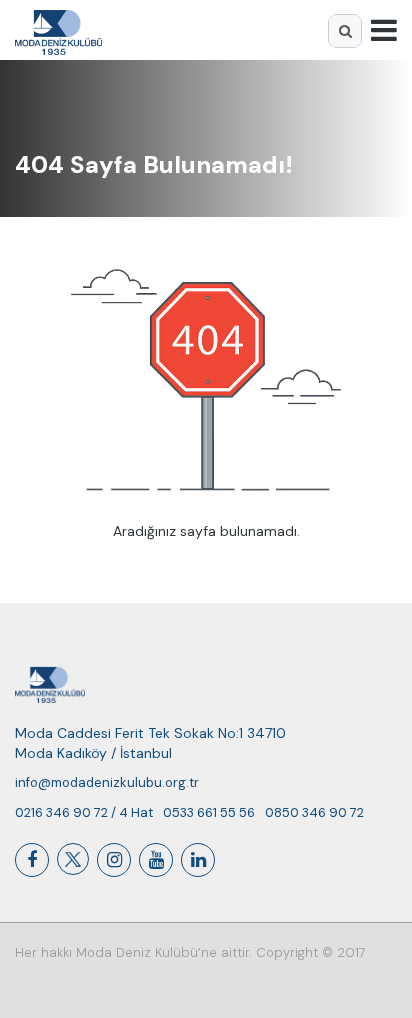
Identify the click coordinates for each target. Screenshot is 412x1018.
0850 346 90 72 (314, 812)
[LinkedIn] (198, 860)
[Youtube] (156, 860)
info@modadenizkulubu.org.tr (107, 782)
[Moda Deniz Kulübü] (58, 30)
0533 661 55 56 (209, 812)
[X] (73, 859)
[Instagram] (114, 860)
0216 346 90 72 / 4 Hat (84, 812)
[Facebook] (32, 860)
